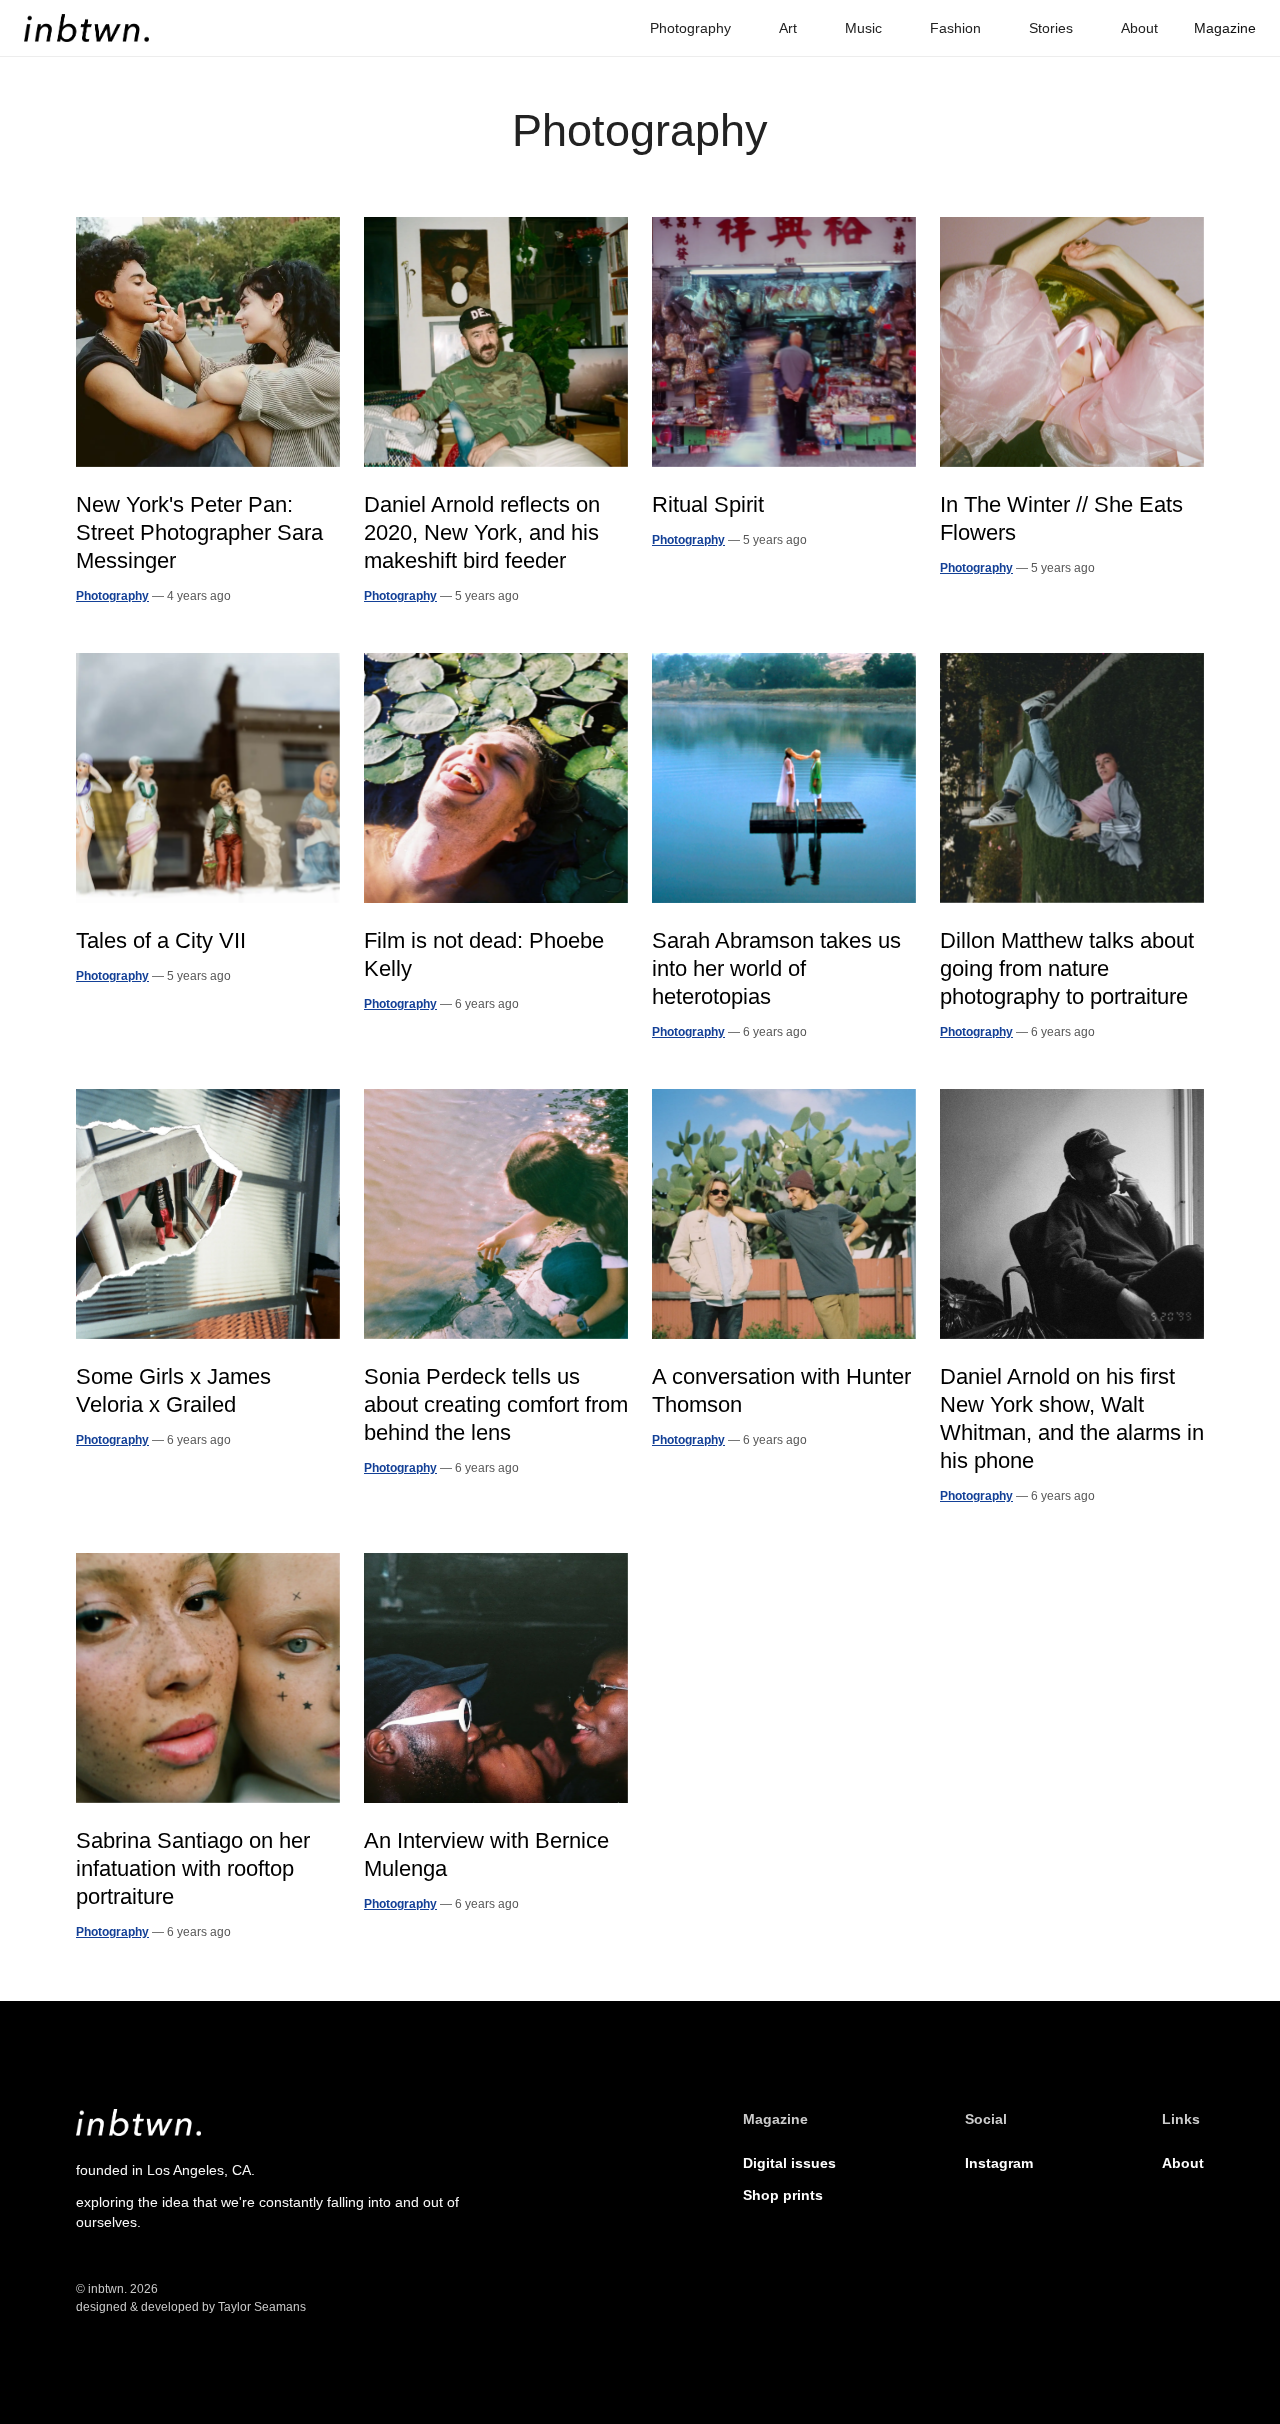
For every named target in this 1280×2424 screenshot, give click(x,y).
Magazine (1225, 28)
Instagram (999, 2163)
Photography (112, 596)
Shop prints (783, 2195)
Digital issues (789, 2163)
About (1183, 2163)
